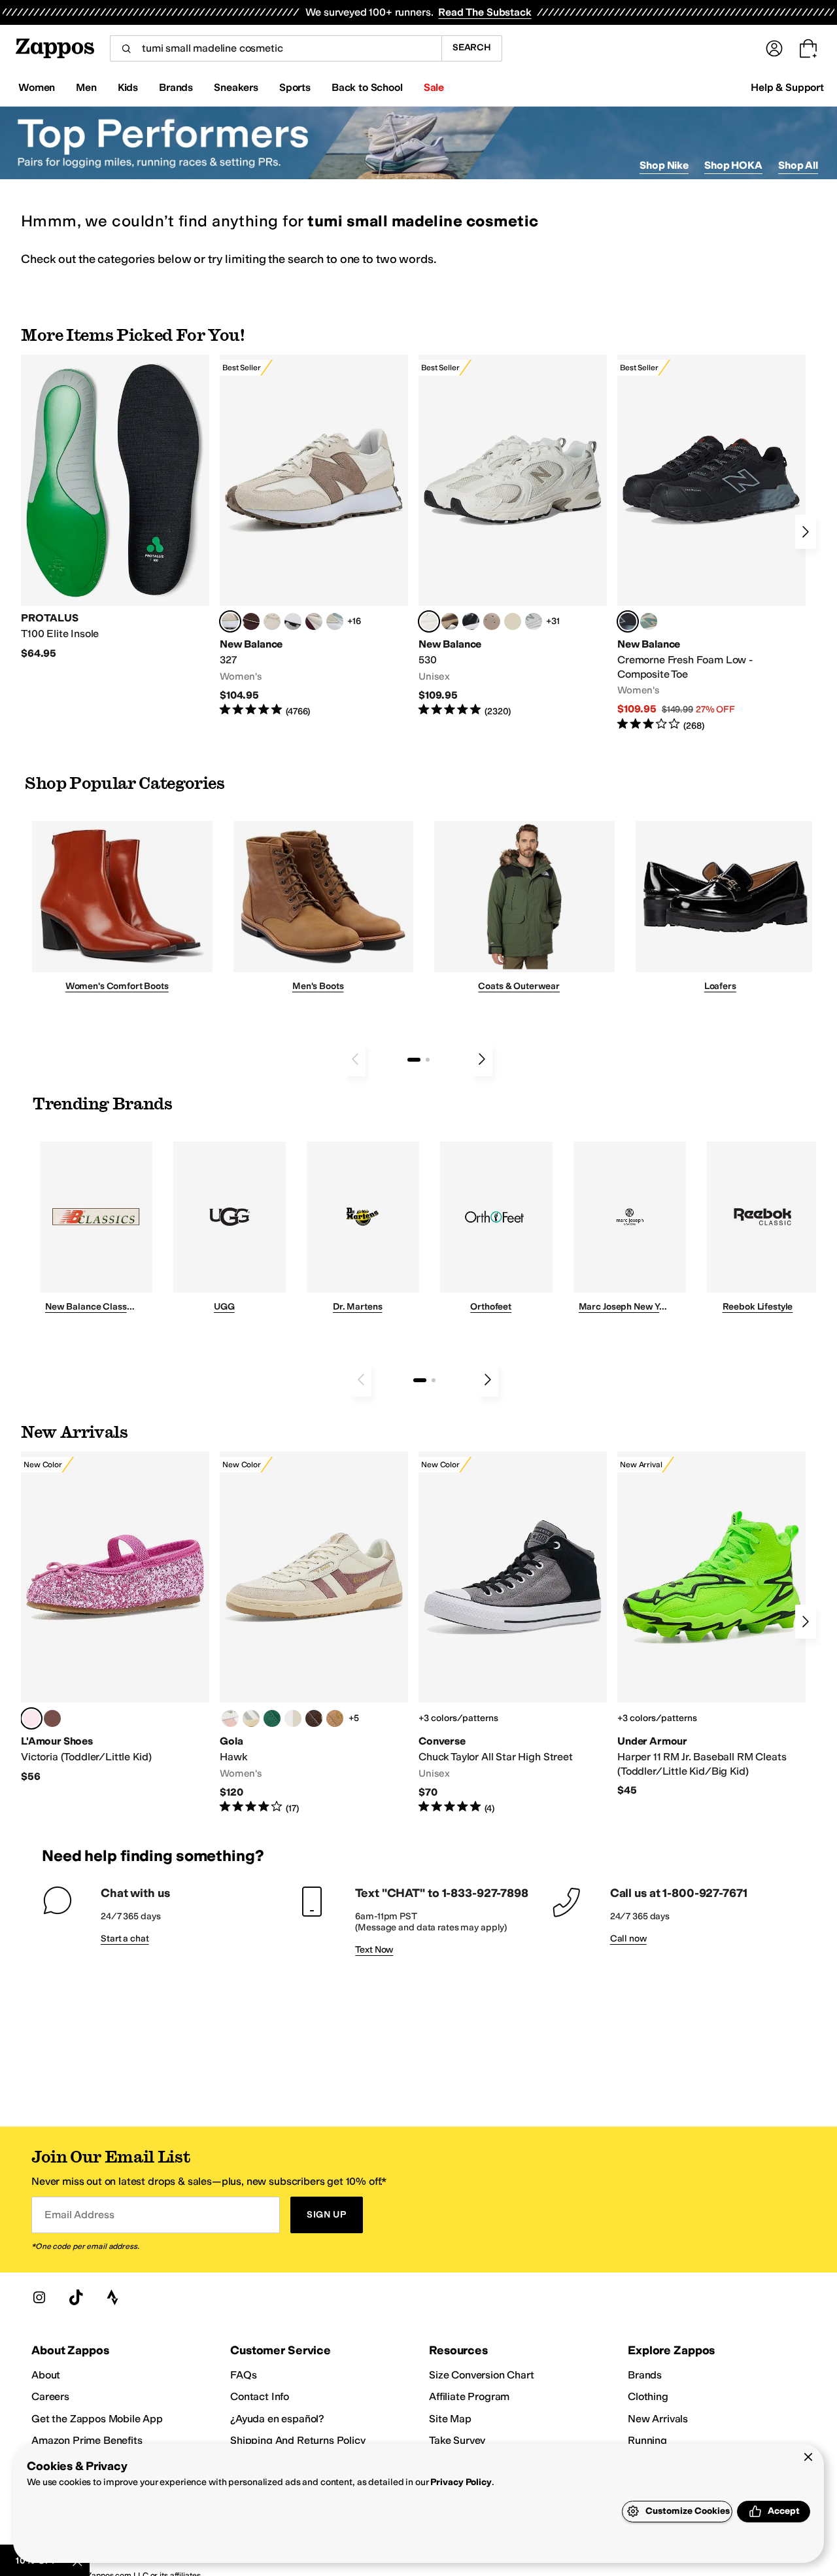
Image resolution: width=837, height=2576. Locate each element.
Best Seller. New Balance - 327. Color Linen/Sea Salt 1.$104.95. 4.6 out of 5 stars (314, 536)
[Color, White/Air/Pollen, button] (293, 1718)
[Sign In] (774, 48)
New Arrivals (658, 2419)
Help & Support (787, 87)
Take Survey (457, 2440)
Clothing (648, 2396)
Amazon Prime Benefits (87, 2440)
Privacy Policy (461, 2482)
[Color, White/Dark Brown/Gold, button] (314, 1718)
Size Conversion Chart (482, 2375)
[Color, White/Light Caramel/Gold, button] (335, 1718)
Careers (50, 2396)
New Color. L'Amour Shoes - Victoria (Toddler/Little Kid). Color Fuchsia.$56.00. (115, 1617)
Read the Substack (485, 12)
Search (472, 47)
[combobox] (276, 48)
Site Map (450, 2419)
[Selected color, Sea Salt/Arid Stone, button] (429, 621)
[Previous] (355, 1059)
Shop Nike (664, 165)
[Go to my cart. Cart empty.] (808, 48)
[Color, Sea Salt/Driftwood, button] (492, 621)
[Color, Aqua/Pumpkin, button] (649, 621)
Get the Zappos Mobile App (97, 2419)
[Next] (806, 532)
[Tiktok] (76, 2297)
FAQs (243, 2375)
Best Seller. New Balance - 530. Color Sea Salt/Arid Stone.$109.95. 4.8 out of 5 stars (513, 536)
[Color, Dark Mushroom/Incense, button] (450, 621)
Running (647, 2440)
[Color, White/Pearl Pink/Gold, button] (230, 1718)
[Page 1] (414, 1060)
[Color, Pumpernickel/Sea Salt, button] (251, 621)
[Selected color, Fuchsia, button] (31, 1718)
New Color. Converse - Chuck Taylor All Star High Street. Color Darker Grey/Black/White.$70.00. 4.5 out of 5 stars (513, 1633)
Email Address (79, 2215)
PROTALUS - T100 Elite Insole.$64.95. (115, 507)
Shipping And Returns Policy (298, 2440)
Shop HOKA (733, 165)
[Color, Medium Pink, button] (52, 1718)
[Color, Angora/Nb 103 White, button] (335, 621)
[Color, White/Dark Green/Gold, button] (272, 1718)
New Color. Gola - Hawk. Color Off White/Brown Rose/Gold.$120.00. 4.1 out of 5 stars (314, 1633)
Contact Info (260, 2396)
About (46, 2375)
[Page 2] (428, 1060)
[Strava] (112, 2297)
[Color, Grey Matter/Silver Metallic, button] (534, 621)
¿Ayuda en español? (277, 2419)
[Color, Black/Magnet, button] (471, 621)
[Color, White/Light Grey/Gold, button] (251, 1718)
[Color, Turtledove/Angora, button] (513, 621)
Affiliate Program (469, 2396)
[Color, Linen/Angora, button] (272, 621)
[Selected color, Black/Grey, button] (628, 621)
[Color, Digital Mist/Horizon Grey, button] (293, 621)
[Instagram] (39, 2297)
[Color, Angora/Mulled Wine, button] (314, 621)
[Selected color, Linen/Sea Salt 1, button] (230, 621)
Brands (645, 2375)
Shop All (798, 165)
